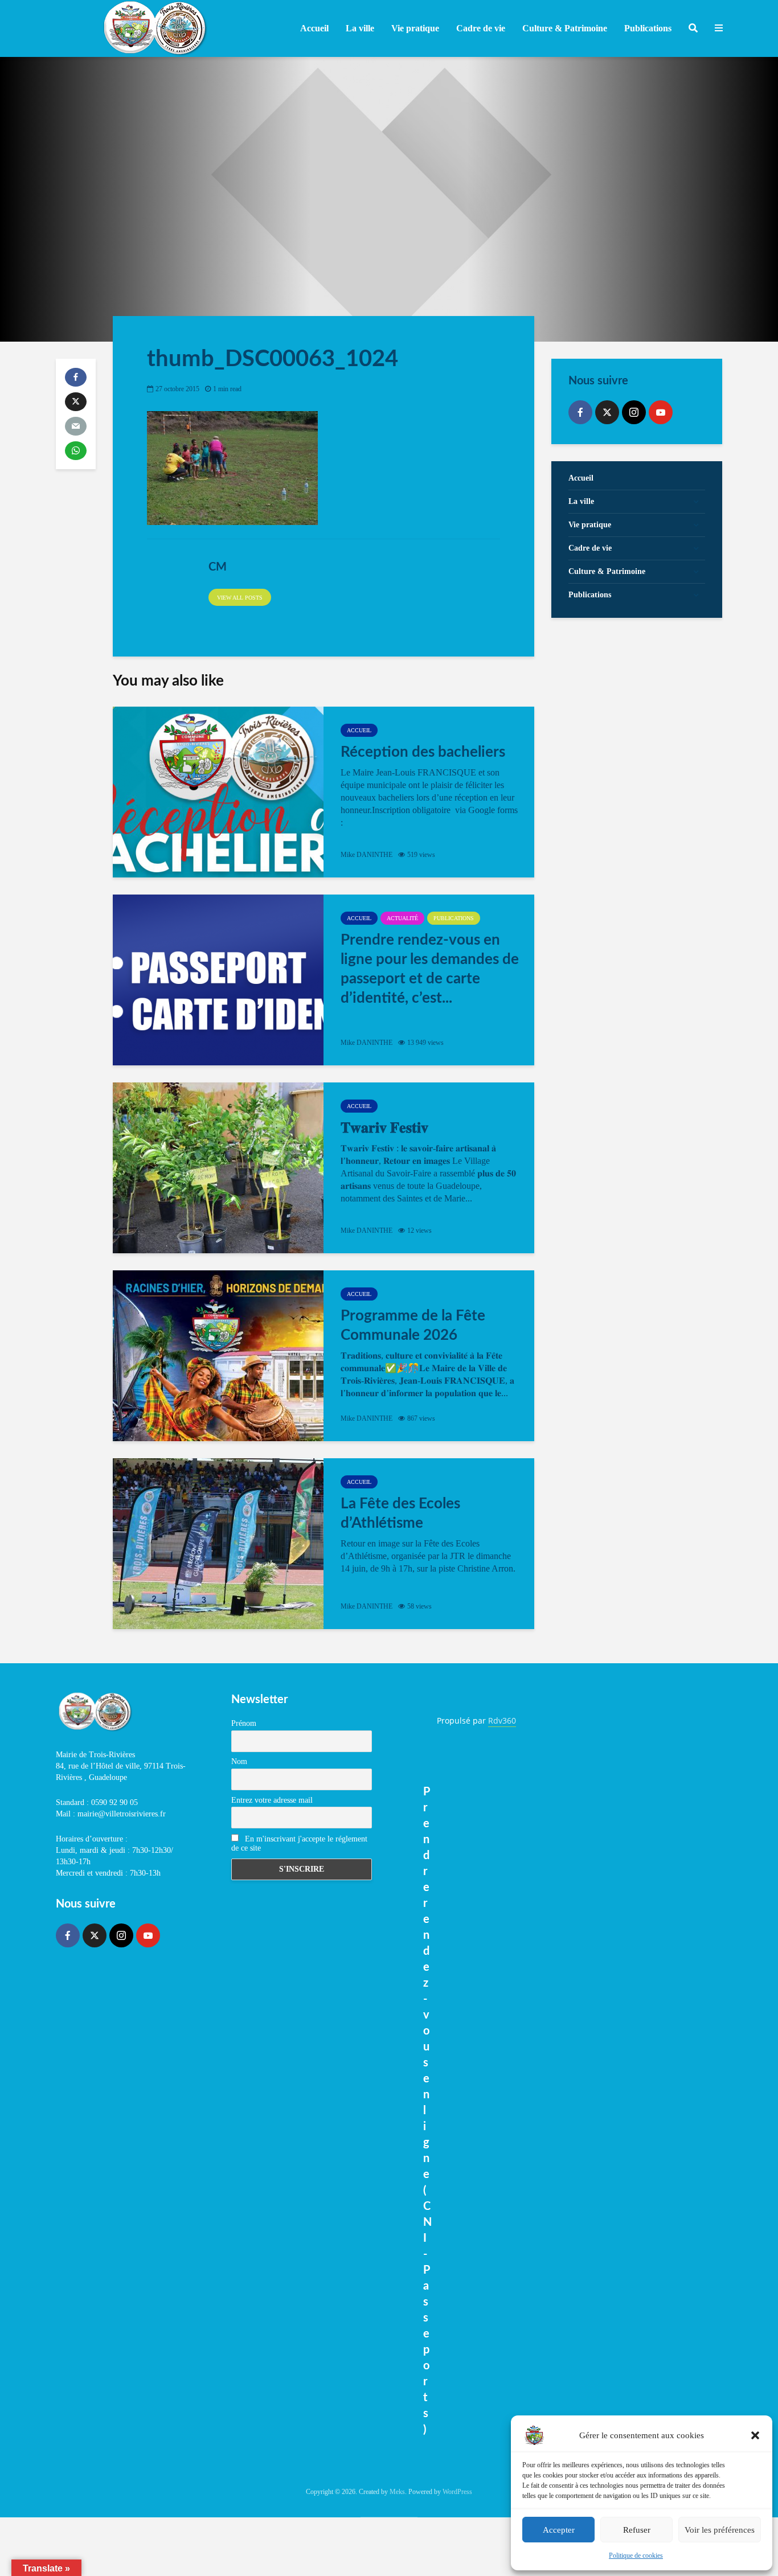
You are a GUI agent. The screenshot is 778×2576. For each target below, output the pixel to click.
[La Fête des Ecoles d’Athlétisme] (218, 1544)
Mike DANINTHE (367, 855)
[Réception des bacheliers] (218, 792)
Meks (397, 2492)
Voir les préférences (720, 2530)
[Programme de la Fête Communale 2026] (218, 1356)
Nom (239, 1761)
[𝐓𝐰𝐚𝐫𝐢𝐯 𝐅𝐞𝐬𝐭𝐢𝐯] (218, 1168)
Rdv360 (502, 1720)
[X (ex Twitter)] (607, 412)
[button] (755, 2435)
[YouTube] (661, 412)
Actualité (402, 918)
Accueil (314, 28)
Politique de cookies (636, 2556)
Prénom (244, 1723)
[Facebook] (580, 412)
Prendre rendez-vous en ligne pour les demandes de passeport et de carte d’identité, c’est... (430, 969)
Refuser (637, 2530)
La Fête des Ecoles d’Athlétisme (400, 1513)
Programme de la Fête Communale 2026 (413, 1326)
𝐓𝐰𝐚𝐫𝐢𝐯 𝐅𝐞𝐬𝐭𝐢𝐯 (384, 1128)
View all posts (240, 598)
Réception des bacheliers (423, 752)
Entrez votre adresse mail (272, 1800)
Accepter (559, 2530)
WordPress (457, 2492)
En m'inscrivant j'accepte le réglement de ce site (299, 1843)
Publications (454, 918)
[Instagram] (634, 412)
